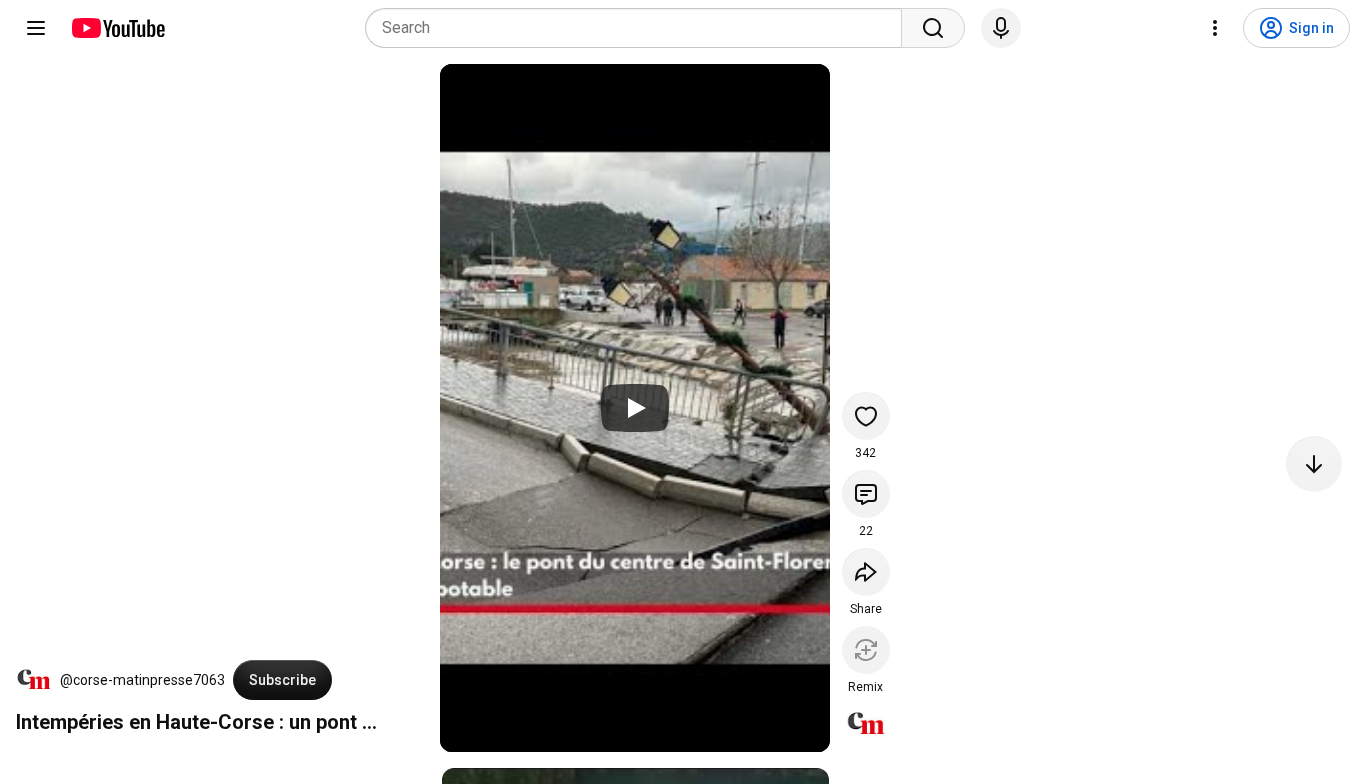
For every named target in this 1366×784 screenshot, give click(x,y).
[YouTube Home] (117, 28)
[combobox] (639, 28)
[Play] (635, 408)
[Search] (933, 28)
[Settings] (1215, 28)
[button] (34, 680)
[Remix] (866, 650)
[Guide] (36, 28)
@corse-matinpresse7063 (142, 680)
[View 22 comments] (866, 494)
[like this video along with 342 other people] (866, 416)
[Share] (866, 572)
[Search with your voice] (1001, 28)
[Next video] (1314, 464)
